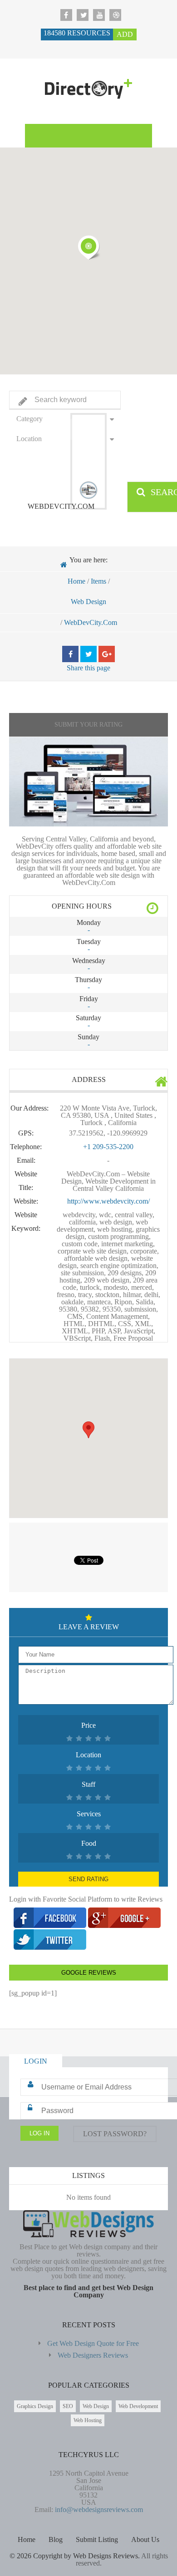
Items (98, 581)
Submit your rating (88, 725)
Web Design (88, 602)
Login (36, 2061)
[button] (88, 247)
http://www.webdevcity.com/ (108, 1201)
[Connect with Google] (124, 1925)
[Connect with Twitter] (50, 1947)
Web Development (138, 2406)
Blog (56, 2539)
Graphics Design (35, 2406)
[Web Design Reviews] (88, 92)
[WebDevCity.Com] (88, 782)
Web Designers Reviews (93, 2355)
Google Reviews (89, 1973)
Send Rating (88, 1879)
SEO (68, 2406)
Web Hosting (88, 2420)
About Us (145, 2539)
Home (76, 581)
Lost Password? (115, 2134)
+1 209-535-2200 (108, 1147)
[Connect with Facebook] (51, 1925)
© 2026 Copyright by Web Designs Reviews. (75, 2556)
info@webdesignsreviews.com (99, 2510)
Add (125, 34)
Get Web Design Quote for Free (93, 2343)
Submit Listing (97, 2539)
